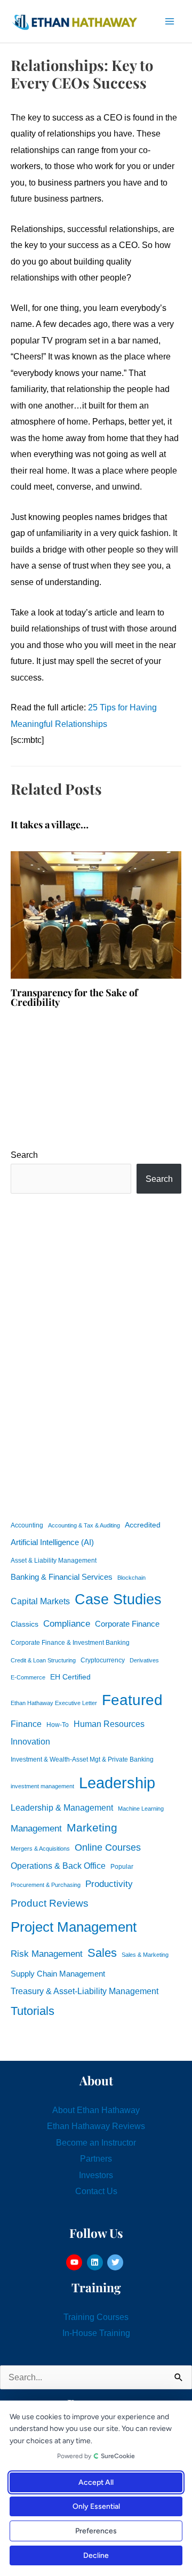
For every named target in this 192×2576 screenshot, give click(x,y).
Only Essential (96, 2506)
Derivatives (144, 1660)
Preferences (96, 2531)
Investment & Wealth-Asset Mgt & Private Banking (82, 1759)
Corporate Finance (127, 1624)
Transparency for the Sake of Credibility (74, 997)
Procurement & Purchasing (46, 1885)
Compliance (67, 1623)
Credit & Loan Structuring (43, 1660)
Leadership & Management (62, 1807)
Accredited (143, 1525)
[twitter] (117, 2262)
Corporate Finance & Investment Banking (70, 1643)
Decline (96, 2555)
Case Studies (118, 1599)
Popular (122, 1867)
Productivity (109, 1884)
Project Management (74, 1927)
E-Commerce (28, 1677)
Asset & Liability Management (54, 1561)
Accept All (96, 2482)
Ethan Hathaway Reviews (96, 2126)
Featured (132, 1700)
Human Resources (109, 1724)
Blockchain (131, 1578)
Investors (96, 2175)
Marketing (92, 1827)
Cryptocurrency (103, 1660)
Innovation (30, 1741)
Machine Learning (141, 1809)
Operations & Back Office (58, 1866)
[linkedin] (96, 2262)
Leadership (117, 1783)
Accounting (27, 1525)
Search (24, 1155)
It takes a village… (50, 824)
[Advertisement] (96, 1355)
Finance (26, 1724)
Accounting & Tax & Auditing (84, 1525)
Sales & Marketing (145, 1955)
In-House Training (96, 2333)
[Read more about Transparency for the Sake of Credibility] (96, 914)
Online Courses (108, 1847)
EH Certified (70, 1677)
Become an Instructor (96, 2142)
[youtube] (75, 2262)
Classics (25, 1624)
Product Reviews (50, 1903)
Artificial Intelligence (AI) (52, 1542)
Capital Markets (40, 1601)
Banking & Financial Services (62, 1577)
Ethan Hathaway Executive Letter (54, 1703)
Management (36, 1829)
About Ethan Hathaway (96, 2110)
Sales (102, 1953)
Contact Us (96, 2191)
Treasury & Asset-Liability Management (85, 1991)
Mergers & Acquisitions (40, 1849)
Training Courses (96, 2317)
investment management (42, 1786)
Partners (96, 2158)
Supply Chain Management (58, 1974)
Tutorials (33, 2011)
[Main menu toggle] (169, 22)
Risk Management (47, 1954)
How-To (58, 1725)
